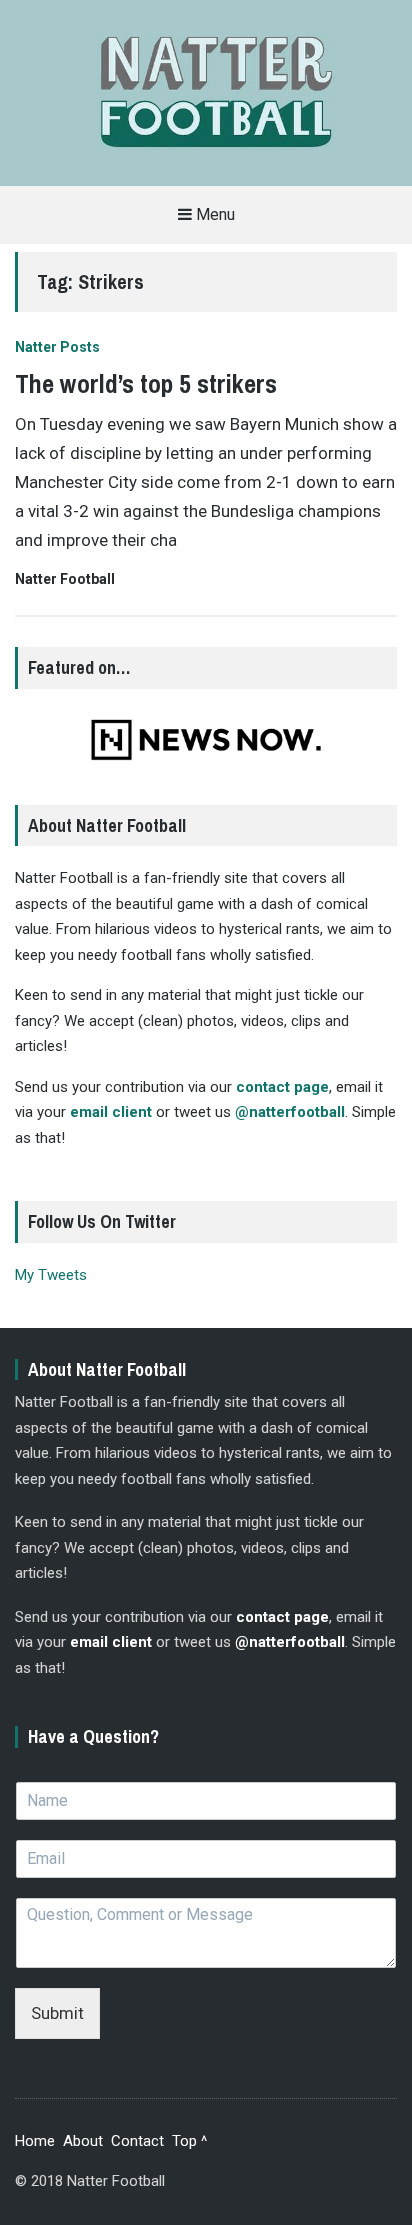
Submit (57, 2013)
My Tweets (51, 1275)
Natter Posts (57, 347)
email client (111, 1112)
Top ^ (189, 2141)
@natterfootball (290, 1112)
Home (35, 2141)
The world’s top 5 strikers (146, 383)
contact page (282, 1087)
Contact (137, 2141)
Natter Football (65, 579)
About (83, 2141)
